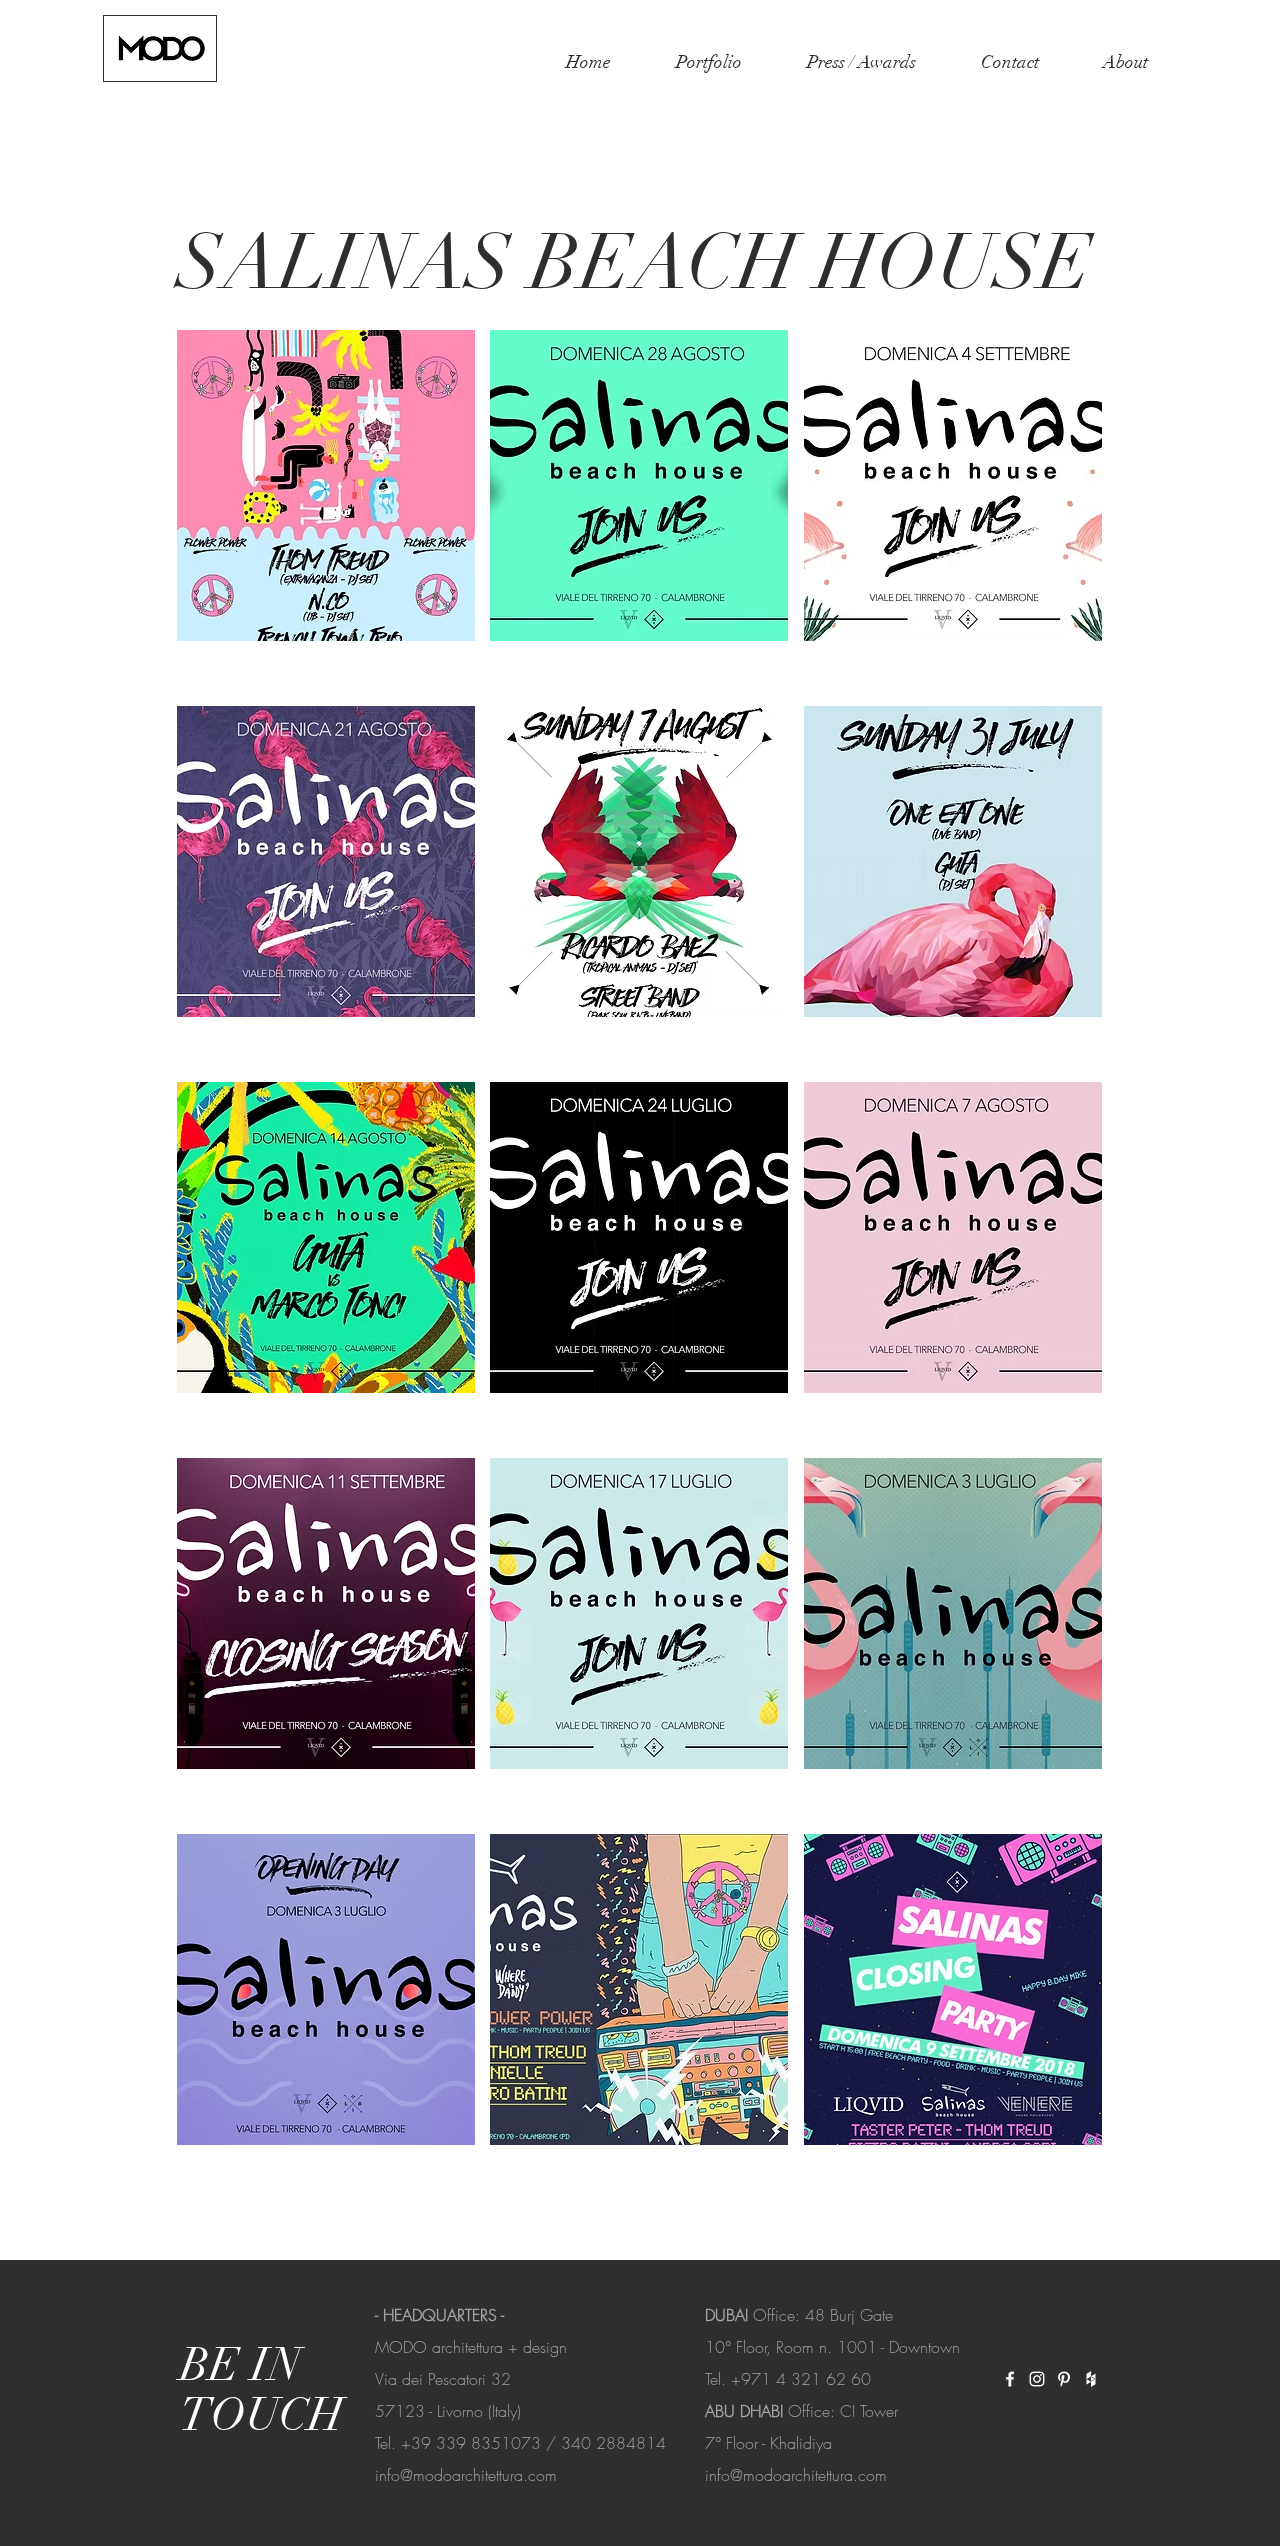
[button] (726, 62)
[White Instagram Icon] (1037, 2379)
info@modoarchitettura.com (466, 2475)
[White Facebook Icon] (1010, 2379)
